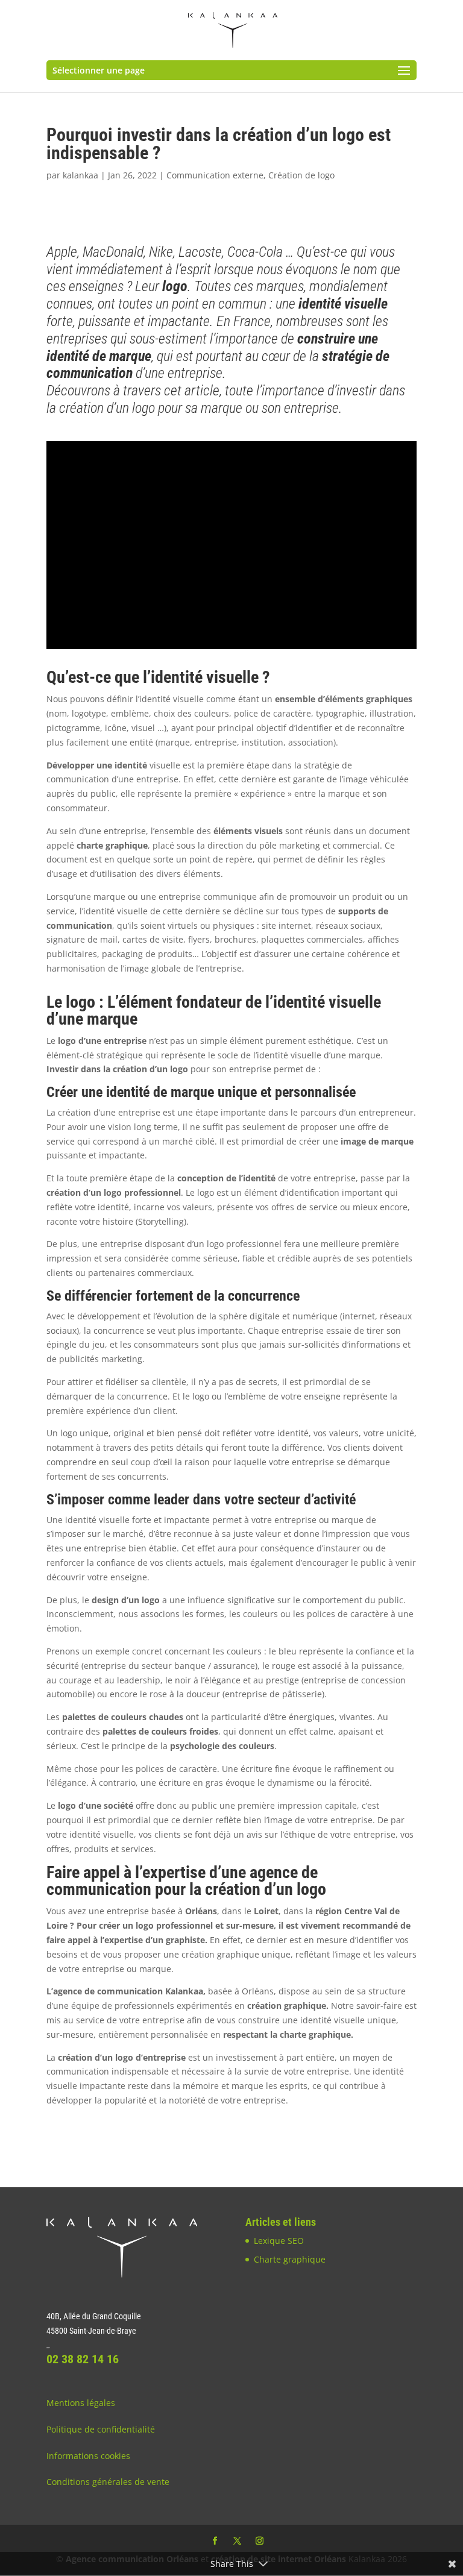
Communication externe (215, 175)
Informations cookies (88, 2456)
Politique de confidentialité (101, 2429)
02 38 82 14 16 (83, 2359)
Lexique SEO (279, 2241)
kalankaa (80, 175)
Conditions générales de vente (108, 2482)
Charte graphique (290, 2259)
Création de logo (301, 175)
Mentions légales (81, 2403)
